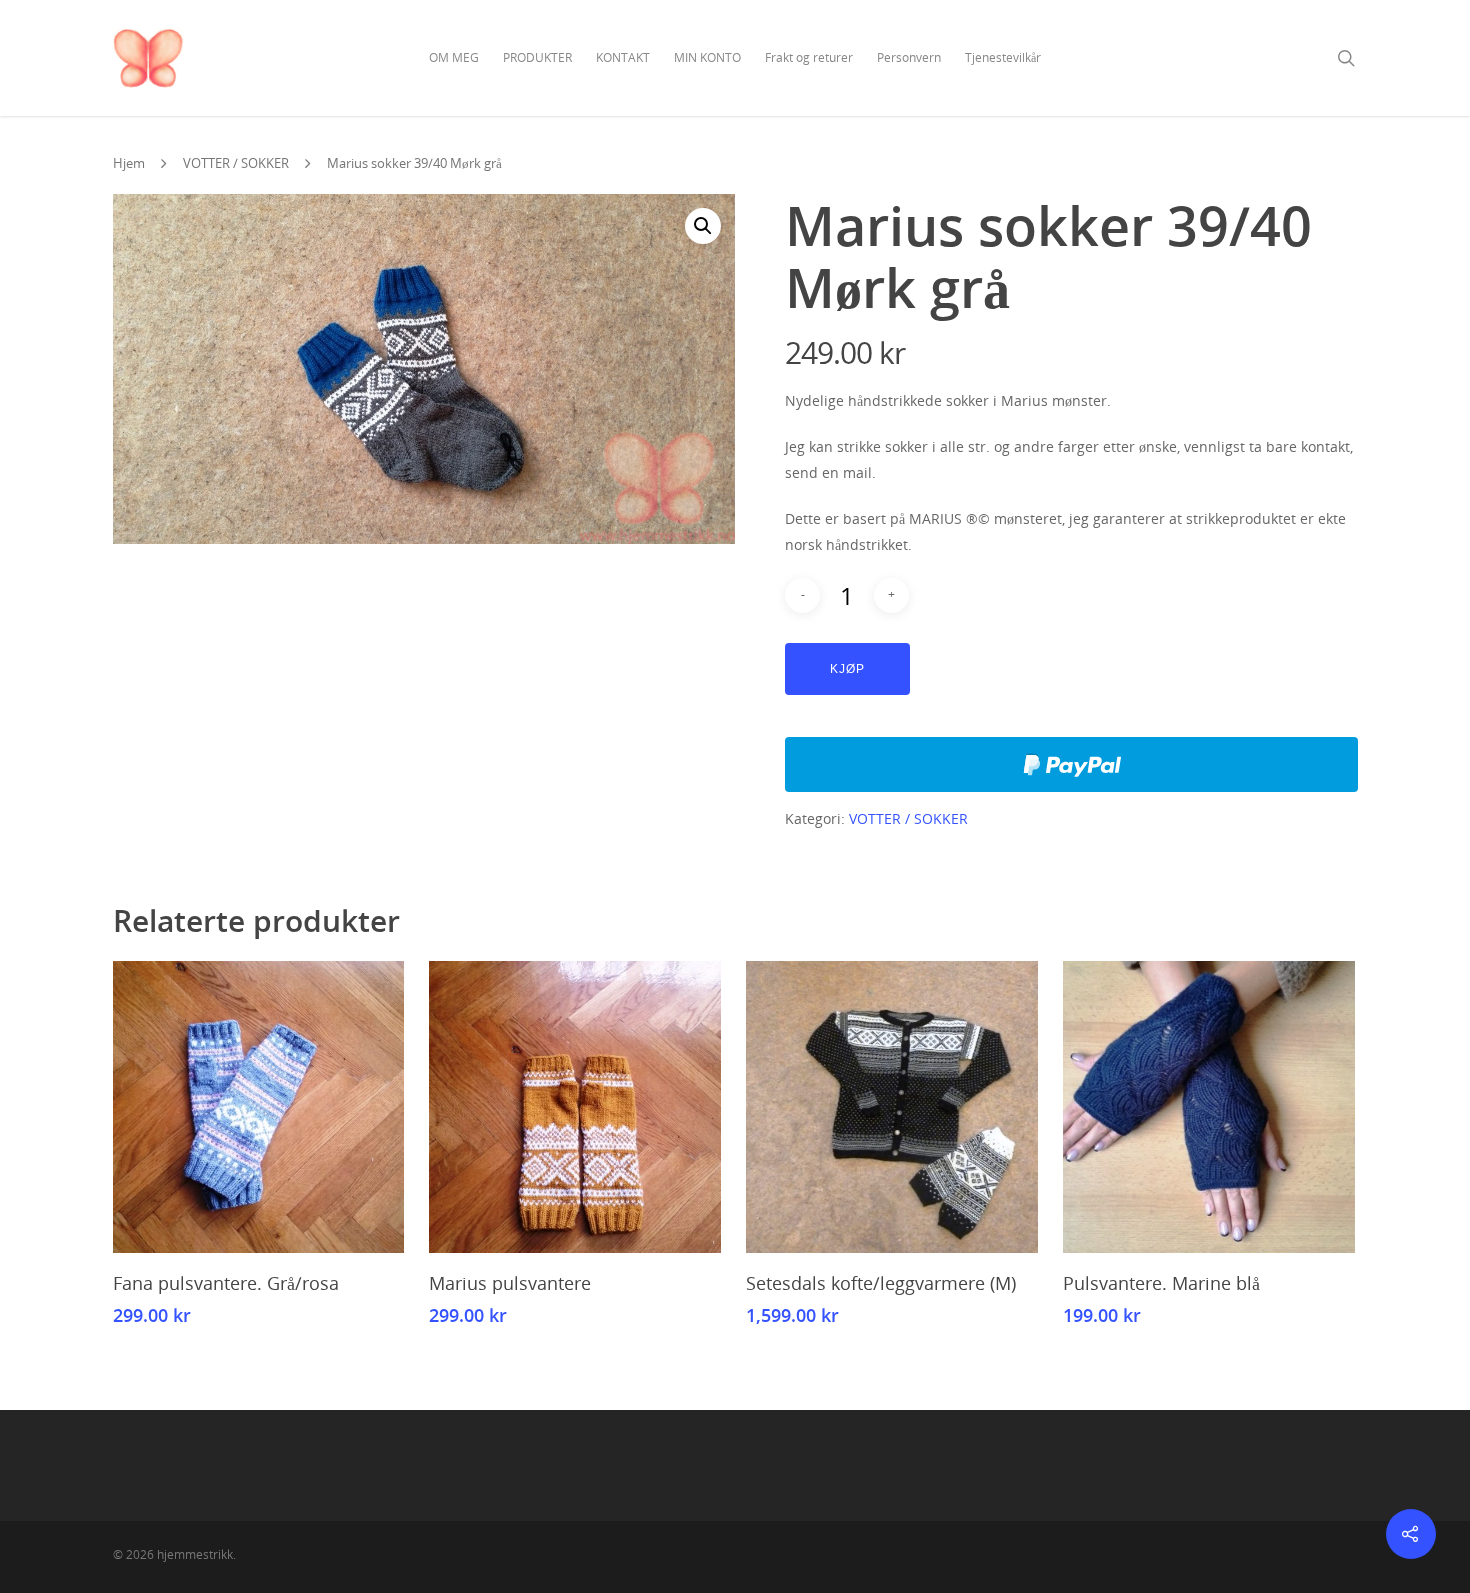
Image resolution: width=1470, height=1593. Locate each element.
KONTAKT (623, 57)
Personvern (909, 57)
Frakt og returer (809, 57)
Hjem (129, 163)
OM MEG (454, 57)
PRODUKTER (537, 57)
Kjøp (847, 669)
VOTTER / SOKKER (236, 163)
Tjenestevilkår (1003, 57)
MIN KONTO (707, 57)
